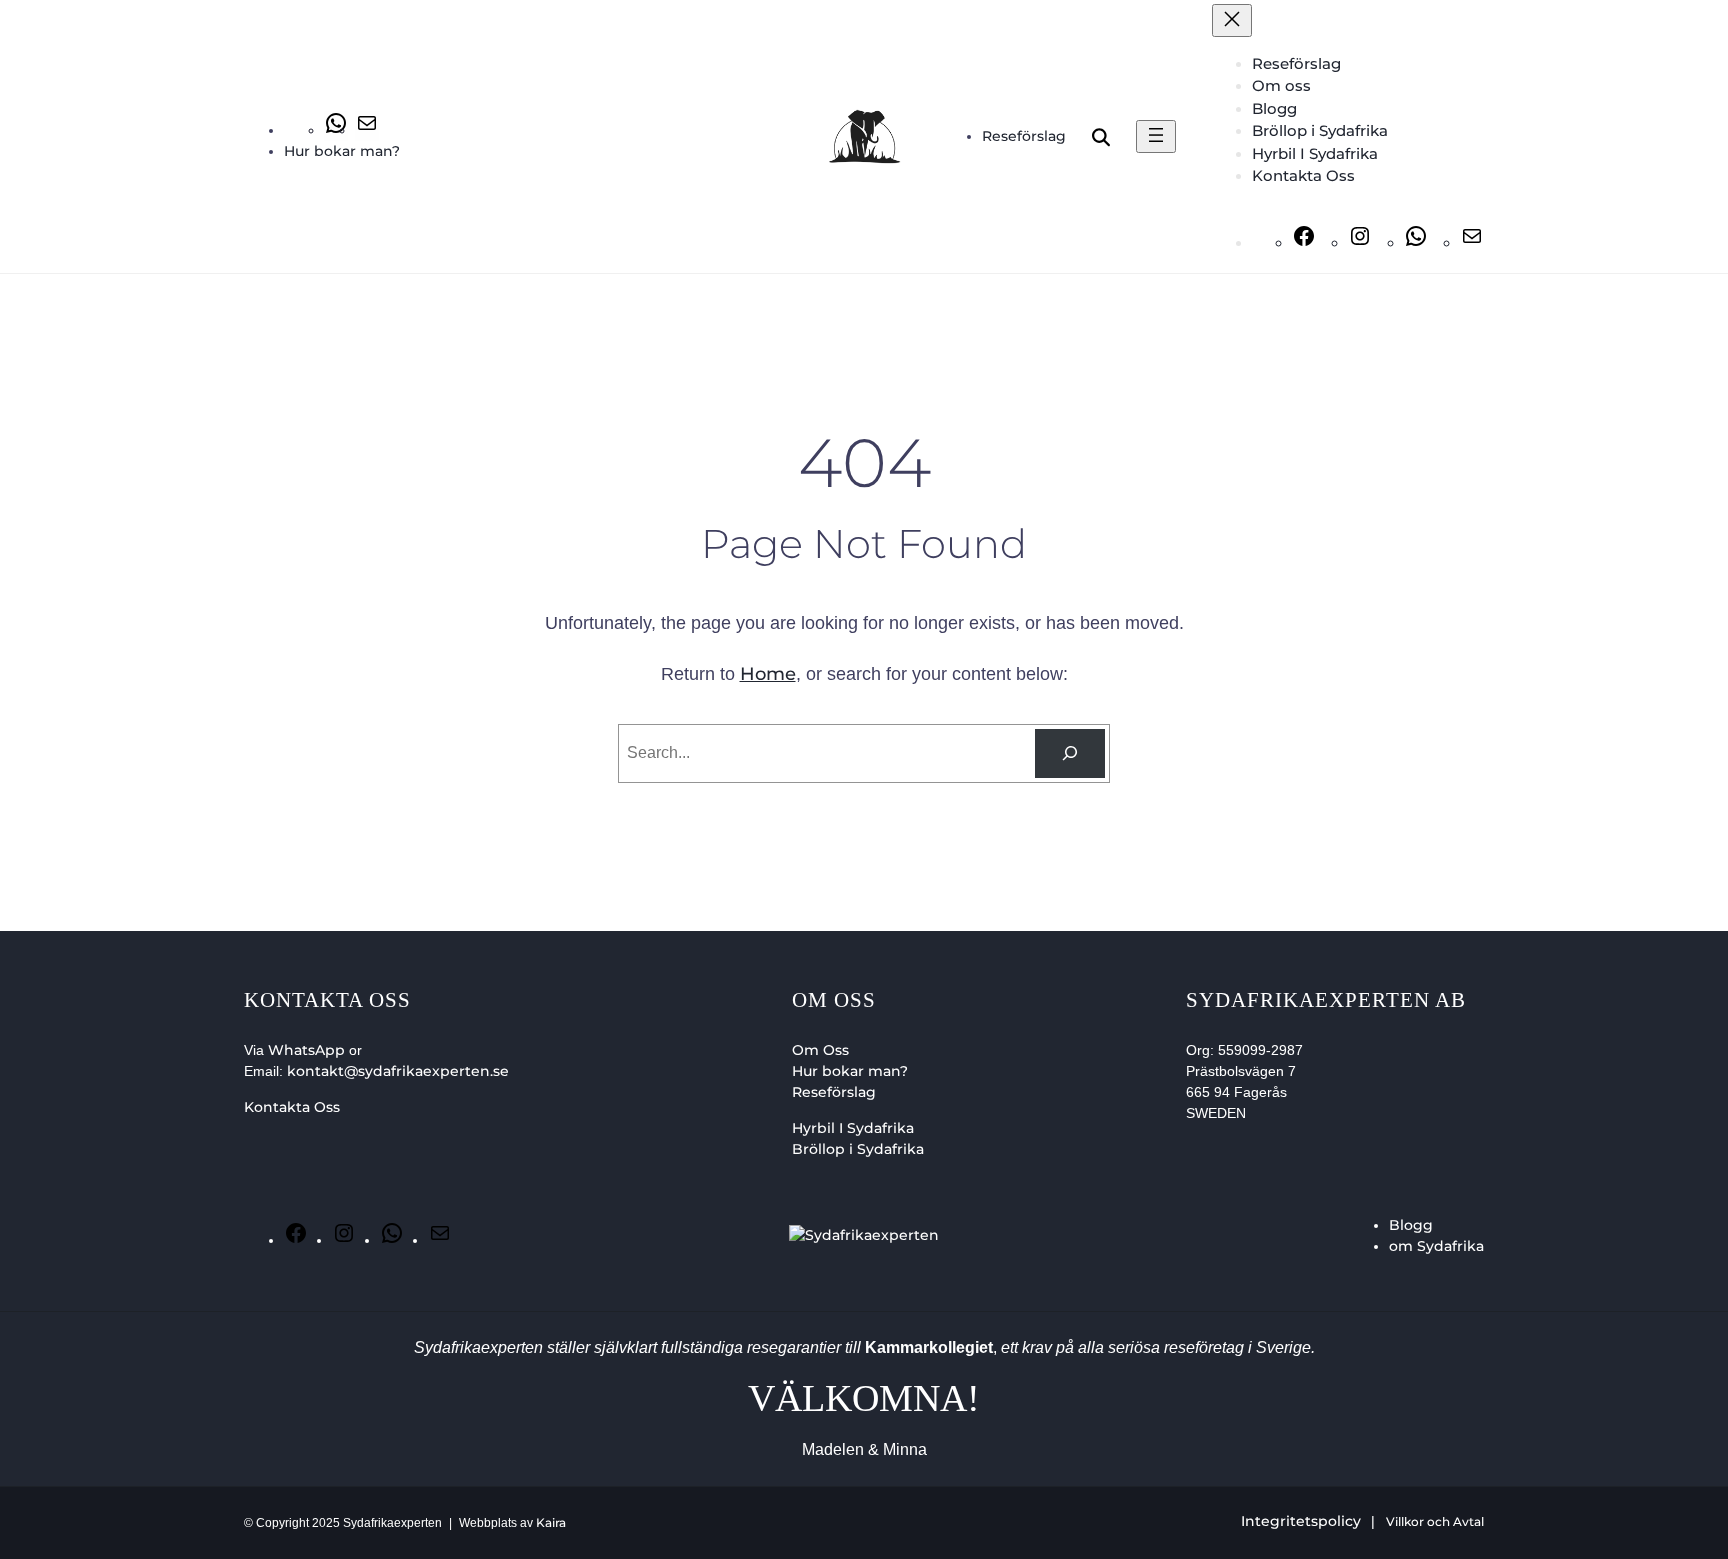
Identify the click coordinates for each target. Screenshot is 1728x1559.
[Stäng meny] (1232, 20)
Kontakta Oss (292, 1107)
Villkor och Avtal (1435, 1521)
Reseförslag (834, 1092)
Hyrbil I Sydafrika (853, 1128)
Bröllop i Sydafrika (858, 1149)
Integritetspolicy (1301, 1521)
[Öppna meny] (1156, 136)
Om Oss (820, 1050)
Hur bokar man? (850, 1071)
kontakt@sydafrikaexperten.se (398, 1071)
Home (768, 674)
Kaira (551, 1522)
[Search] (1070, 753)
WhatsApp (306, 1050)
